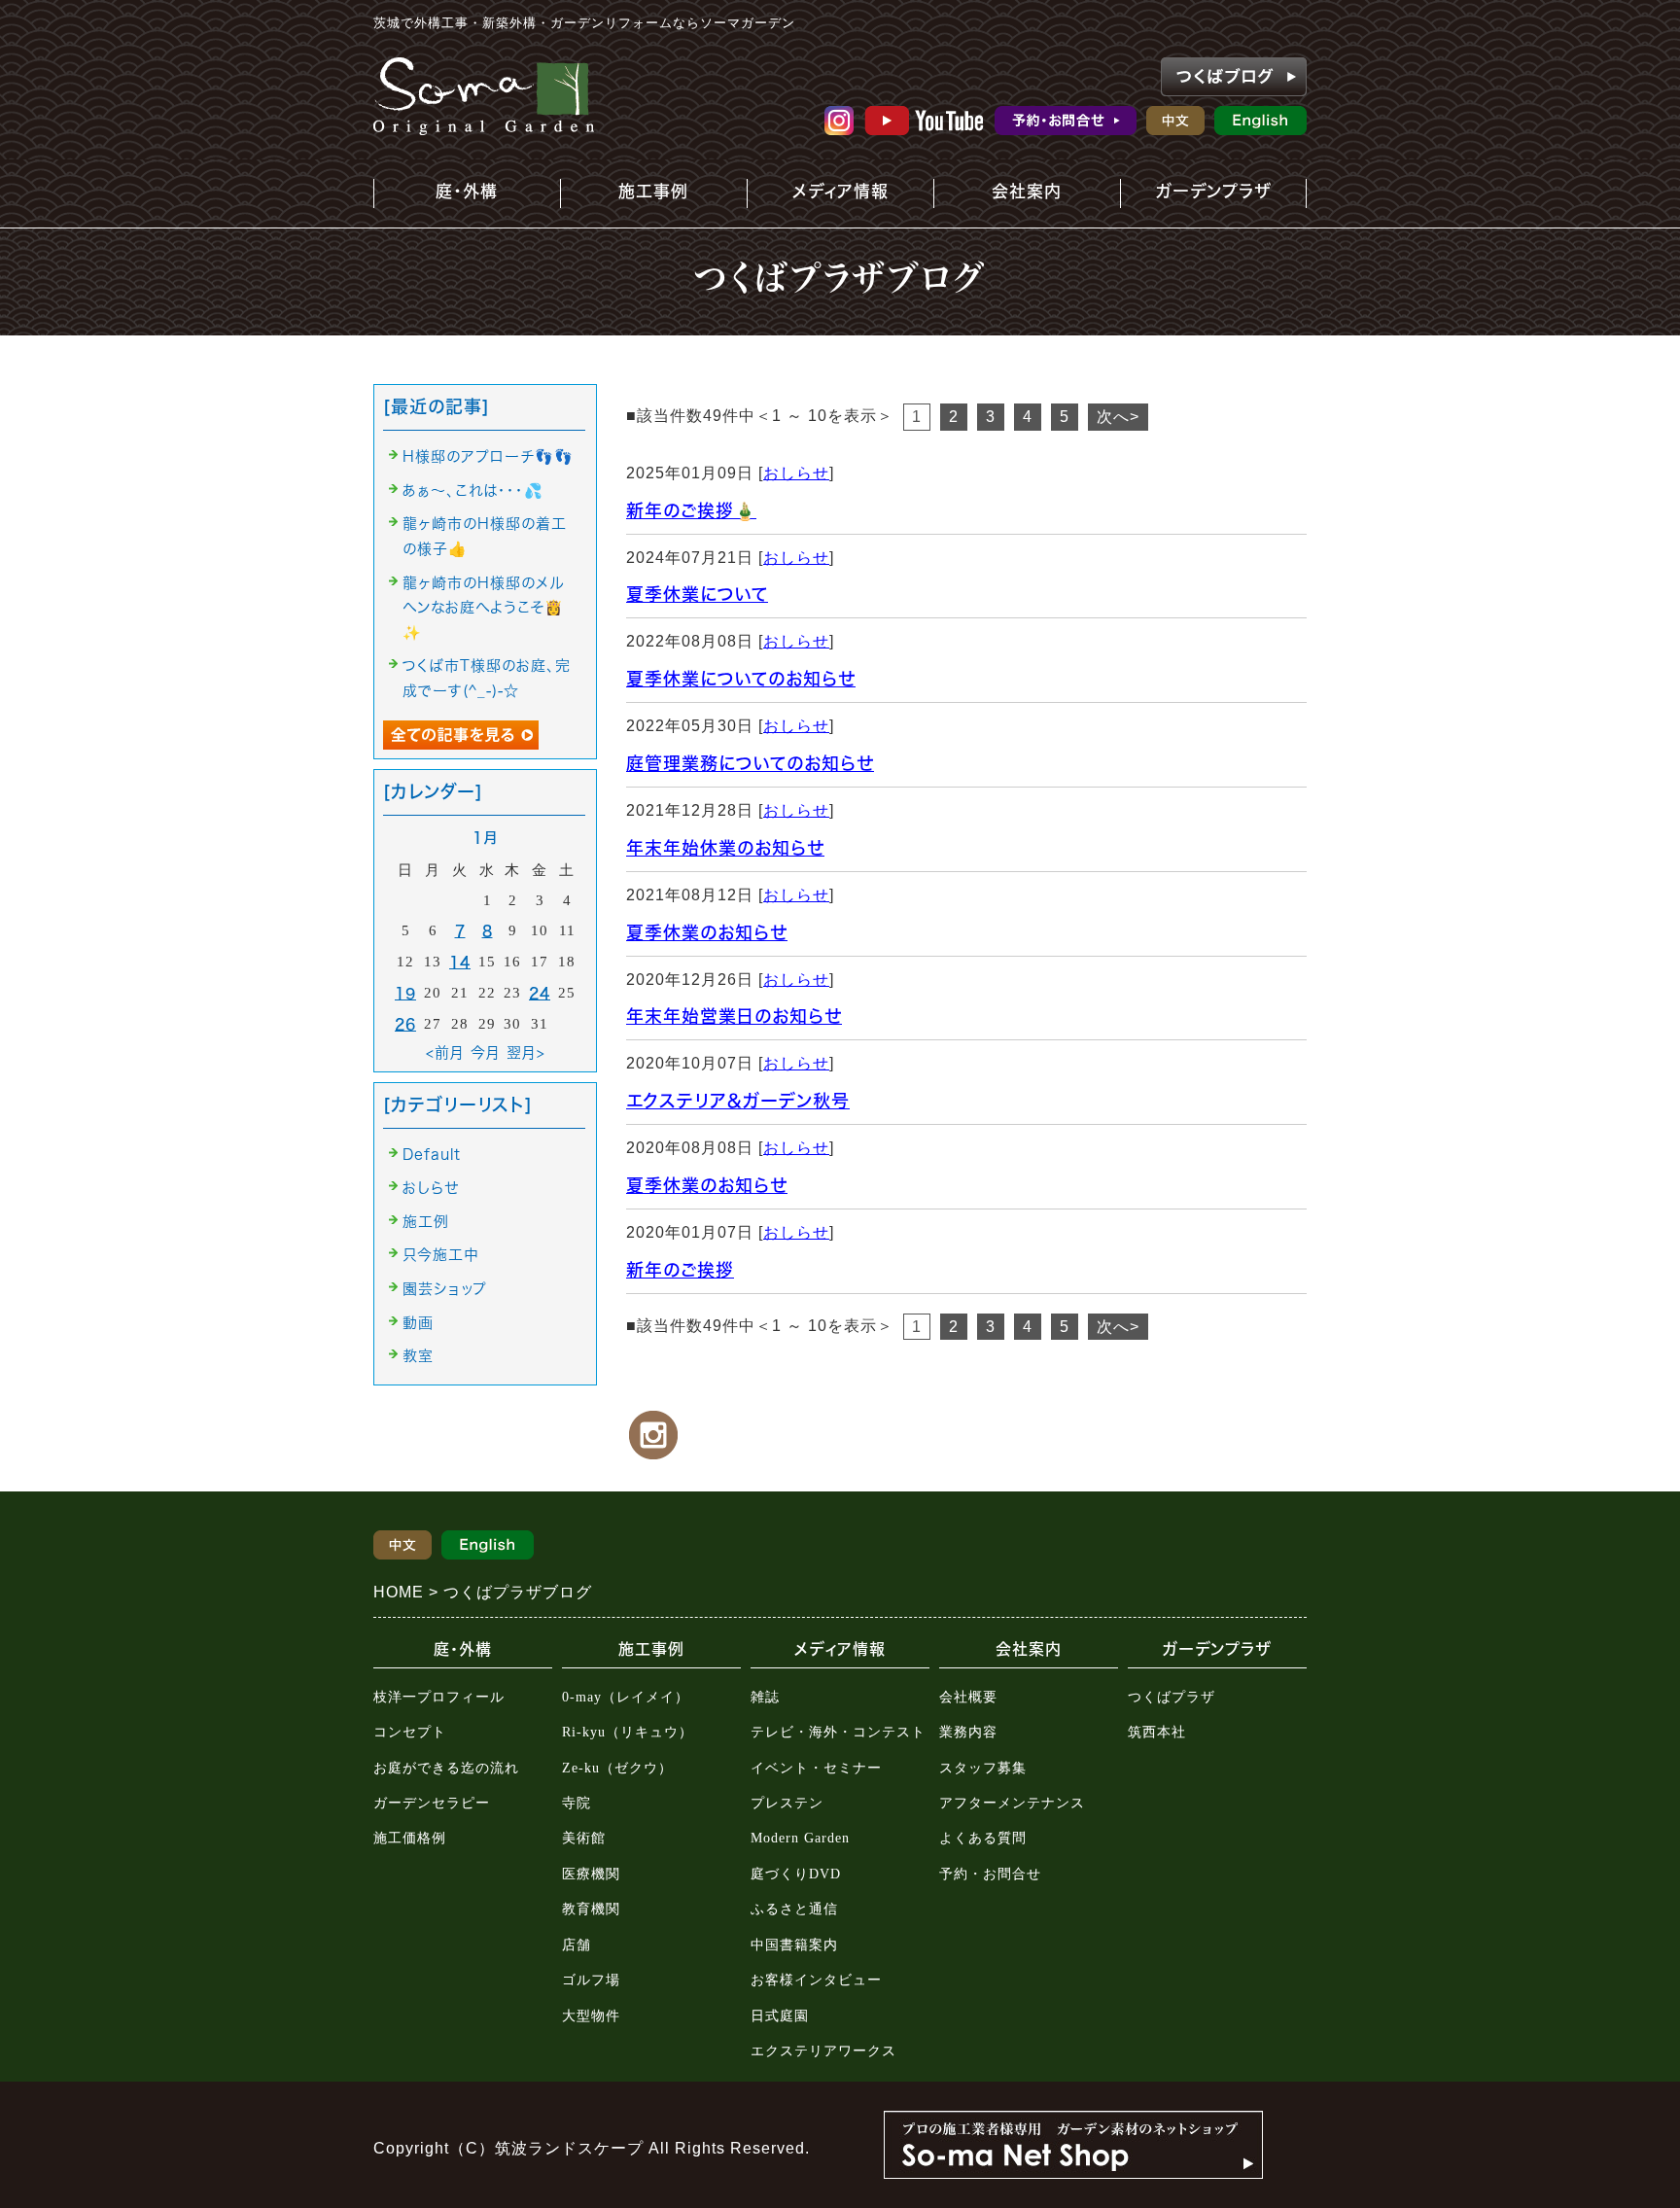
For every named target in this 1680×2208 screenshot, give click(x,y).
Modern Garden (800, 1838)
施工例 (426, 1222)
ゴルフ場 (591, 1980)
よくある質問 (983, 1838)
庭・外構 (453, 195)
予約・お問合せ (990, 1874)
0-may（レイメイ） (626, 1697)
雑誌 (765, 1697)
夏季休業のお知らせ (707, 932)
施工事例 (629, 195)
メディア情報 (831, 195)
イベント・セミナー (816, 1768)
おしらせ (796, 473)
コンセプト (410, 1732)
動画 (418, 1323)
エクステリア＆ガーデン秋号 (738, 1101)
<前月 (445, 1052)
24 (540, 993)
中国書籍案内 (794, 1945)
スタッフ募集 (983, 1768)
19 (405, 993)
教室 (418, 1356)
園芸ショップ (445, 1289)
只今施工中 (440, 1255)
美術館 (584, 1838)
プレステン (787, 1803)
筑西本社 (1157, 1732)
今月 (486, 1052)
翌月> (526, 1052)
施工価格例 (410, 1838)
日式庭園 (780, 2016)
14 (460, 962)
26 (405, 1024)
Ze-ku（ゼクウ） (617, 1768)
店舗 (577, 1945)
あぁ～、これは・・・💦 (473, 491)
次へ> (1118, 417)
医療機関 (591, 1874)
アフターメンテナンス (1012, 1803)
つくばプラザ (1172, 1697)
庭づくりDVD (796, 1874)
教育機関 (591, 1909)
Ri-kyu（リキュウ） (628, 1732)
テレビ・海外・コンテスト (838, 1732)
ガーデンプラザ (1200, 195)
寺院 (577, 1803)
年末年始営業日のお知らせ (734, 1016)
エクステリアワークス (823, 2051)
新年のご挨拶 (680, 1270)
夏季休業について (697, 594)
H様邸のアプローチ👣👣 (488, 456)
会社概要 (968, 1697)
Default (432, 1155)
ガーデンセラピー (432, 1803)
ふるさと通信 (794, 1909)
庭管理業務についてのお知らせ (750, 763)
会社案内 (1009, 195)
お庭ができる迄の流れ (446, 1768)
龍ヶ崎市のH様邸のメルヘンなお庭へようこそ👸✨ (483, 608)
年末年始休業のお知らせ (725, 848)
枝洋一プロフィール (439, 1697)
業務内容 (968, 1732)
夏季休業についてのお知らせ (741, 679)
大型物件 (591, 2016)
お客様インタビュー (816, 1980)
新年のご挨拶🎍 (691, 510)
